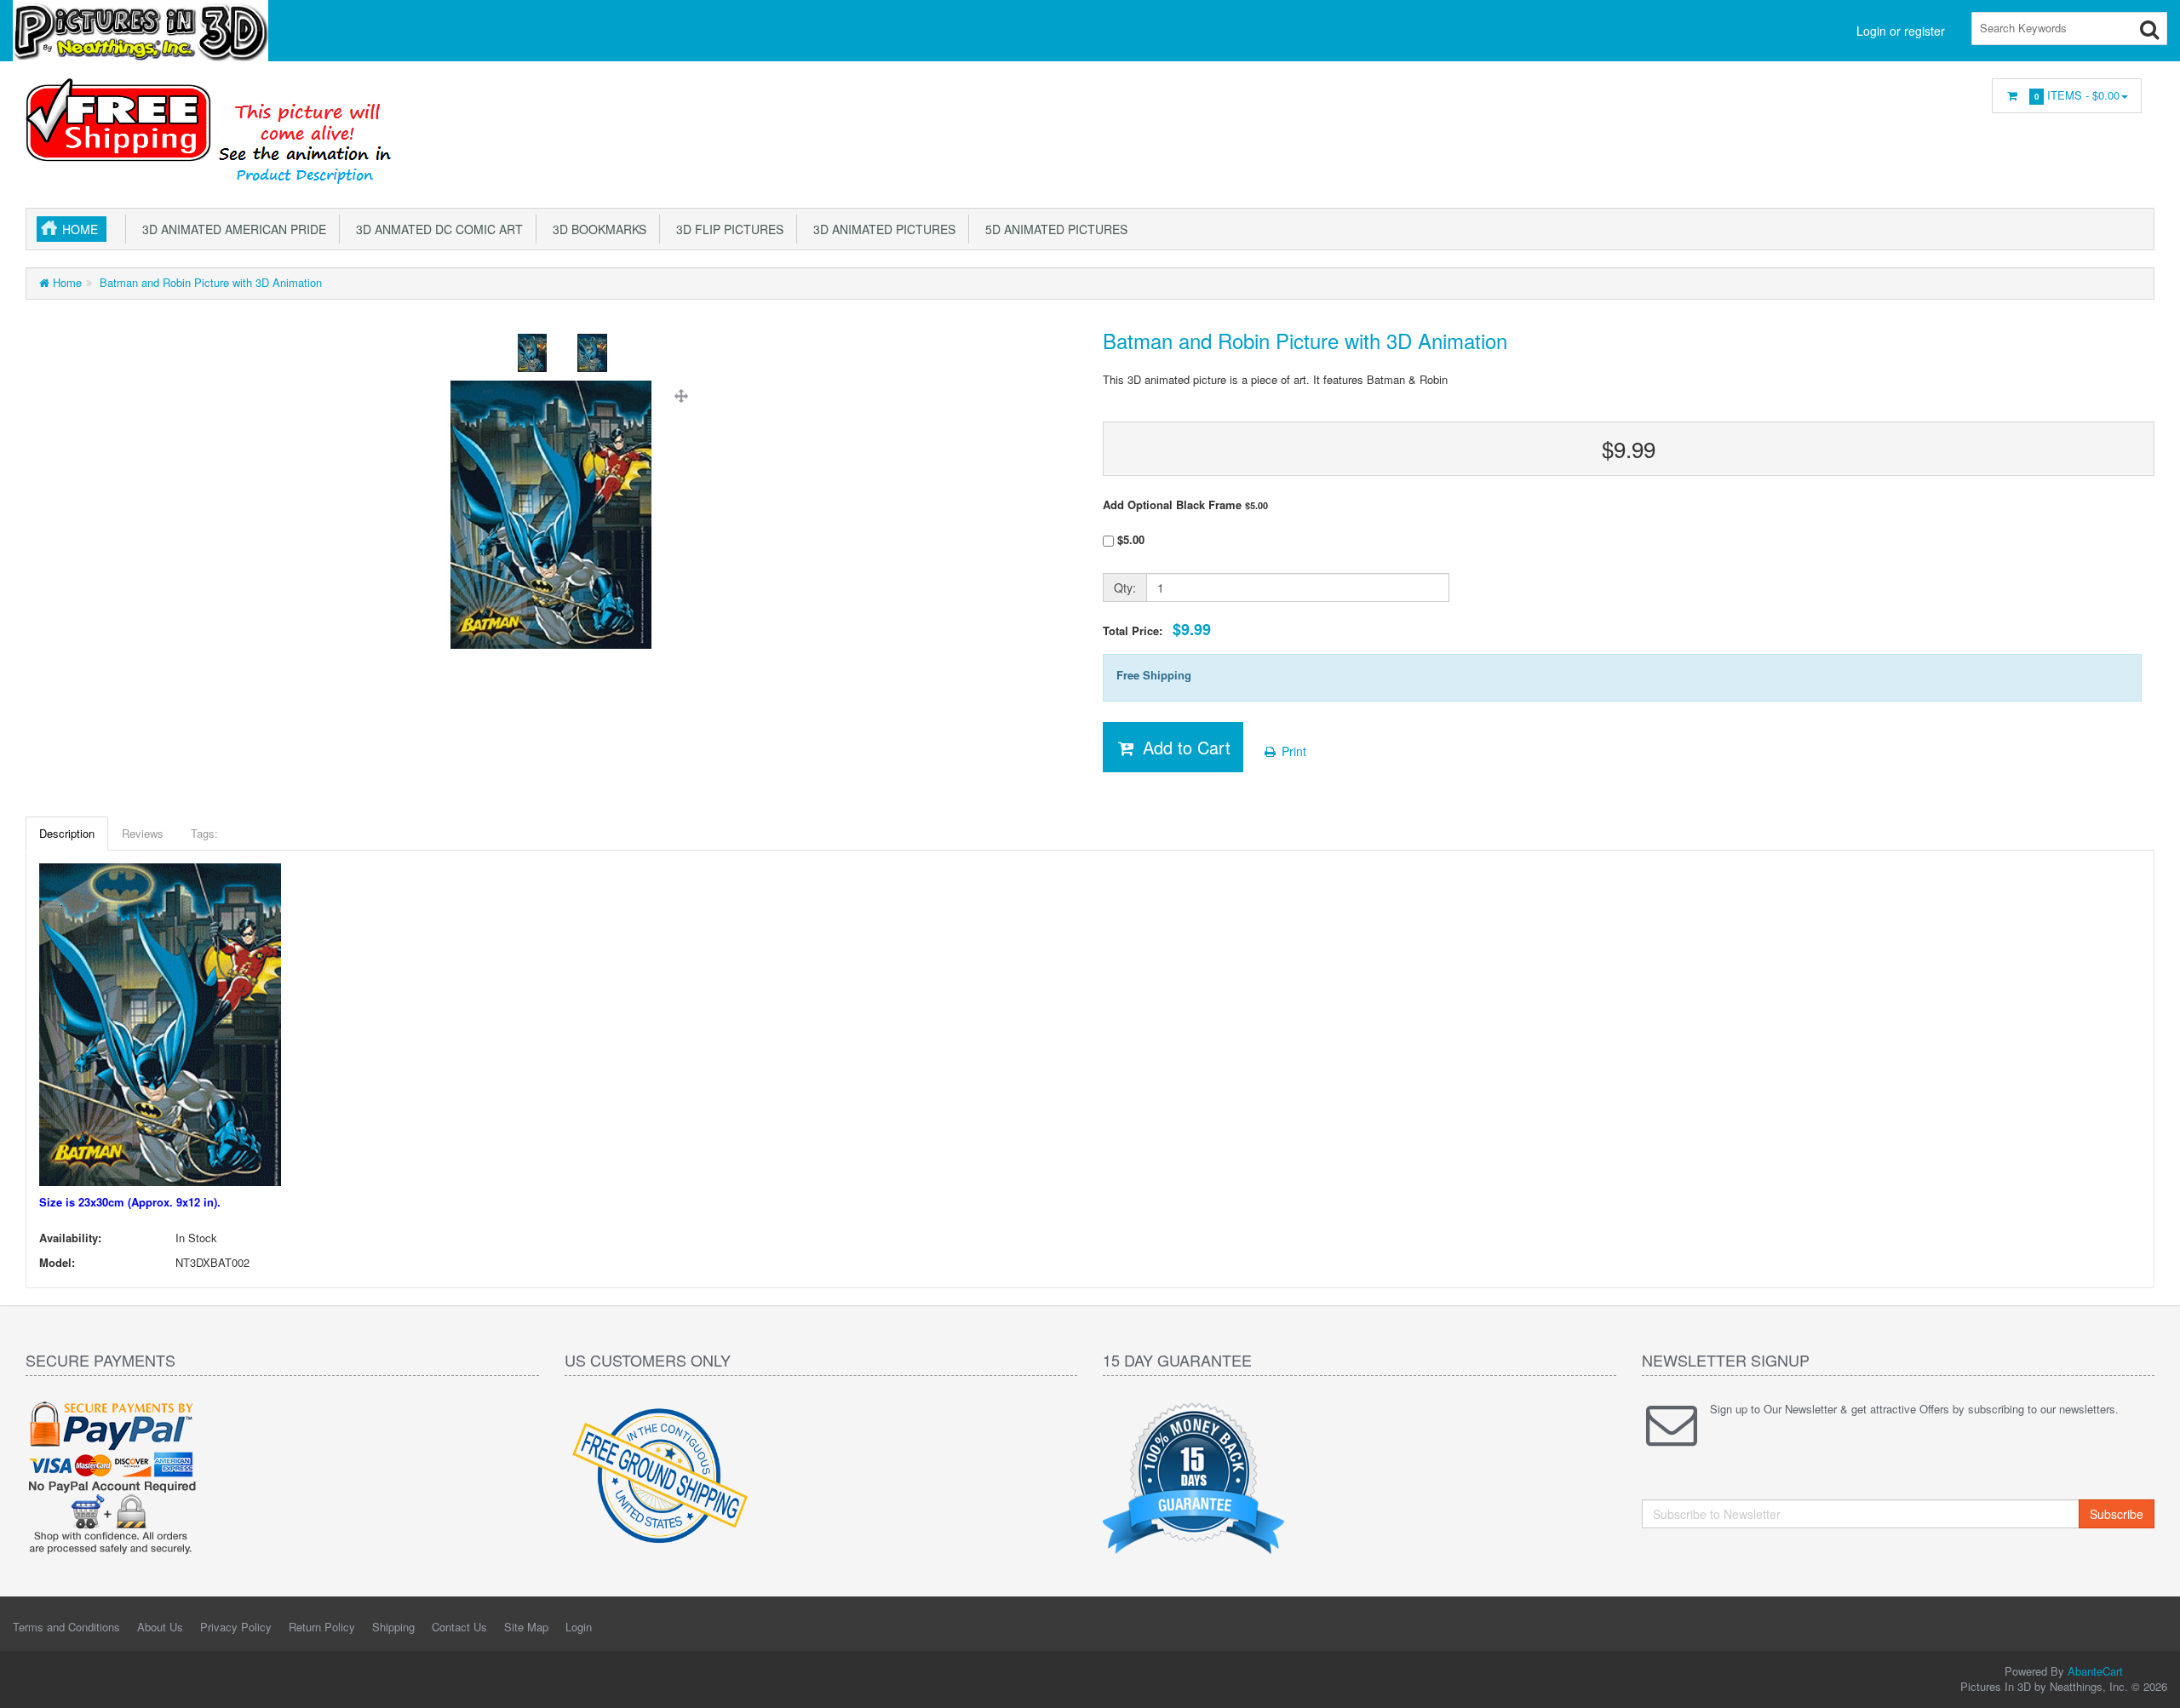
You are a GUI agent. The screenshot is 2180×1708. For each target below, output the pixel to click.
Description (67, 833)
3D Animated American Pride (231, 229)
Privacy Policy (236, 1627)
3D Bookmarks (596, 229)
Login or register (1901, 31)
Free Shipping (1154, 675)
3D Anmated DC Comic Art (436, 229)
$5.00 (1129, 539)
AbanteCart (2095, 1671)
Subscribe (2117, 1514)
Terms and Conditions (66, 1627)
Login (579, 1627)
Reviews (143, 833)
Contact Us (459, 1627)
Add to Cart (1184, 747)
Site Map (526, 1627)
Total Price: (1157, 630)
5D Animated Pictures (1053, 229)
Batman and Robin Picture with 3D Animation (209, 282)
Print (1292, 751)
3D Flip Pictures (726, 229)
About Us (160, 1627)
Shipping (393, 1627)
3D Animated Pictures (881, 229)
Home (80, 229)
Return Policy (322, 1627)
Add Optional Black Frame (1185, 505)
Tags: (204, 833)
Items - (2077, 95)
